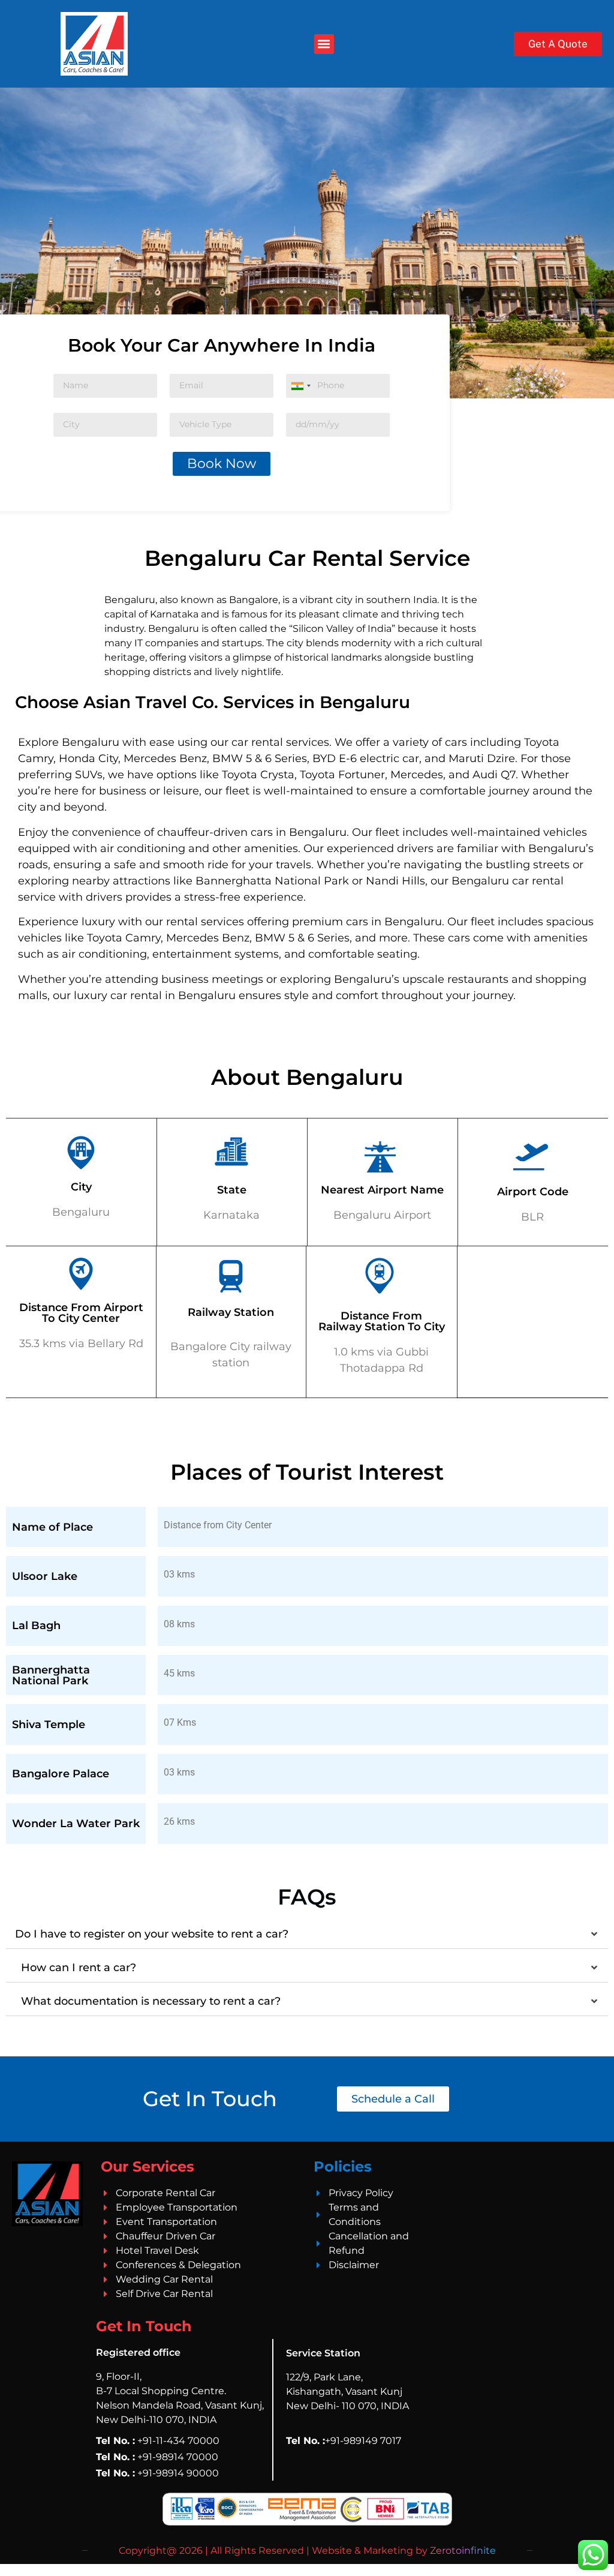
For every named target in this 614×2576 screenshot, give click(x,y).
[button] (324, 44)
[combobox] (300, 386)
